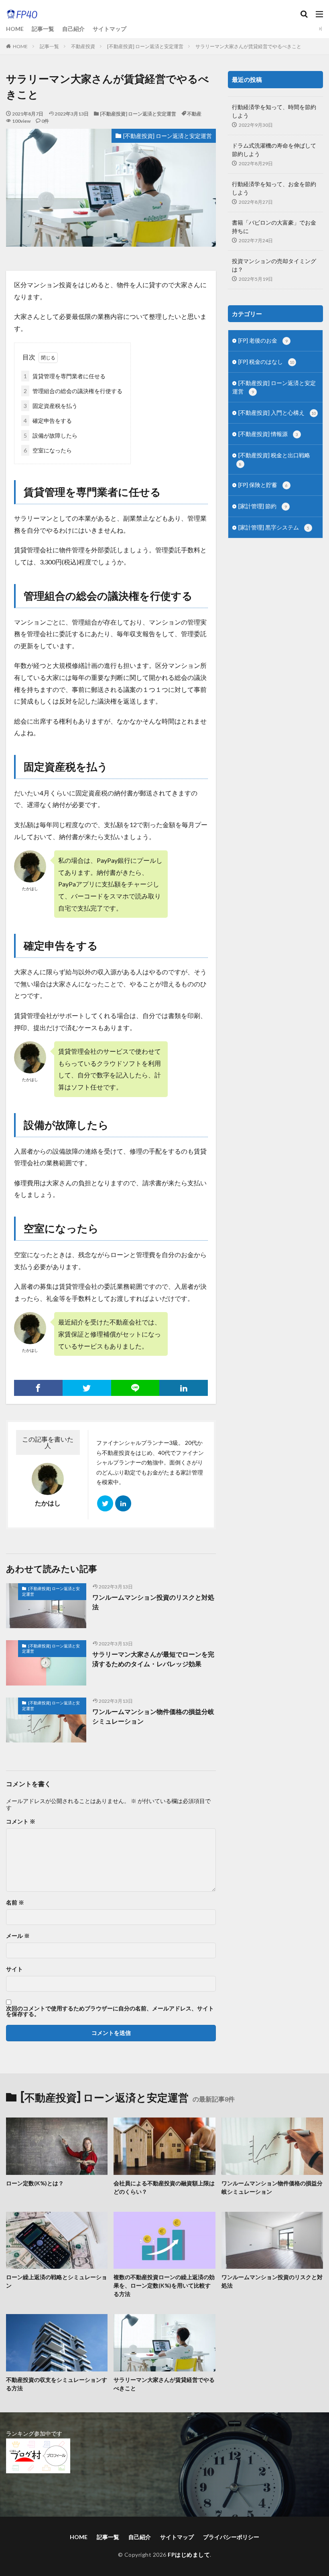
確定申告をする (48, 421)
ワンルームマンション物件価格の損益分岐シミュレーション (153, 1716)
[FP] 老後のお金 (263, 340)
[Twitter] (87, 1388)
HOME (15, 29)
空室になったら (48, 450)
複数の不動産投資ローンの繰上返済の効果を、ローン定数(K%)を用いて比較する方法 (164, 2285)
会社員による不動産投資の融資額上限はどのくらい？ (164, 2187)
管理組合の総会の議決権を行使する (73, 391)
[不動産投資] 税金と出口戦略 (274, 459)
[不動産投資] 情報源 (268, 434)
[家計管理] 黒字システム (274, 527)
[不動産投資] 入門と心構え (277, 413)
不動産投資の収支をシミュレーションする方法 (57, 2384)
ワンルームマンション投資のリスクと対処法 (153, 1602)
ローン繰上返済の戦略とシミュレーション (57, 2281)
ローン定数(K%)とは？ (35, 2183)
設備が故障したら (51, 435)
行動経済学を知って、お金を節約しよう (274, 188)
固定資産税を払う (51, 406)
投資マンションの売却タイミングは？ (274, 265)
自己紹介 (73, 29)
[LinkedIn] (184, 1388)
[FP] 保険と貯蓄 (263, 485)
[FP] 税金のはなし (266, 362)
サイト (14, 1969)
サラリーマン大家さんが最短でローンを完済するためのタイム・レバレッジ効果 (153, 1659)
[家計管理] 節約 (263, 506)
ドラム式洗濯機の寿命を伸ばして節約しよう (274, 150)
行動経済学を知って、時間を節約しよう (274, 111)
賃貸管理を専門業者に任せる (65, 376)
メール (18, 1936)
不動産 (194, 114)
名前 (15, 1903)
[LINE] (135, 1388)
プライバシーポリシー (231, 2537)
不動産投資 (83, 46)
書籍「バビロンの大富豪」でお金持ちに (274, 227)
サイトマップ (110, 29)
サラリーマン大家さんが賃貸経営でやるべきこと (248, 46)
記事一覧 (43, 29)
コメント (21, 1821)
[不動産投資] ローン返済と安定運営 (145, 46)
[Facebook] (38, 1388)
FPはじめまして (189, 2555)
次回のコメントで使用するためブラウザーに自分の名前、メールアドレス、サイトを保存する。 (110, 2011)
